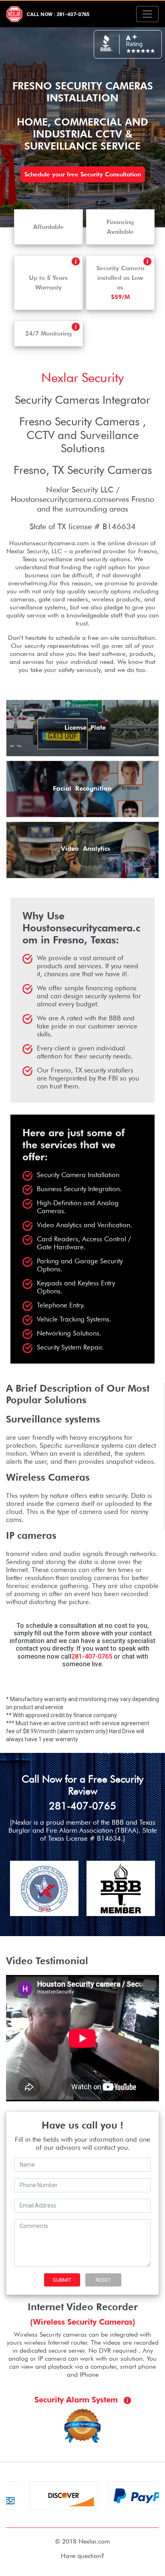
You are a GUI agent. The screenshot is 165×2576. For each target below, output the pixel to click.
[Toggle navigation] (147, 14)
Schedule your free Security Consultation (83, 174)
